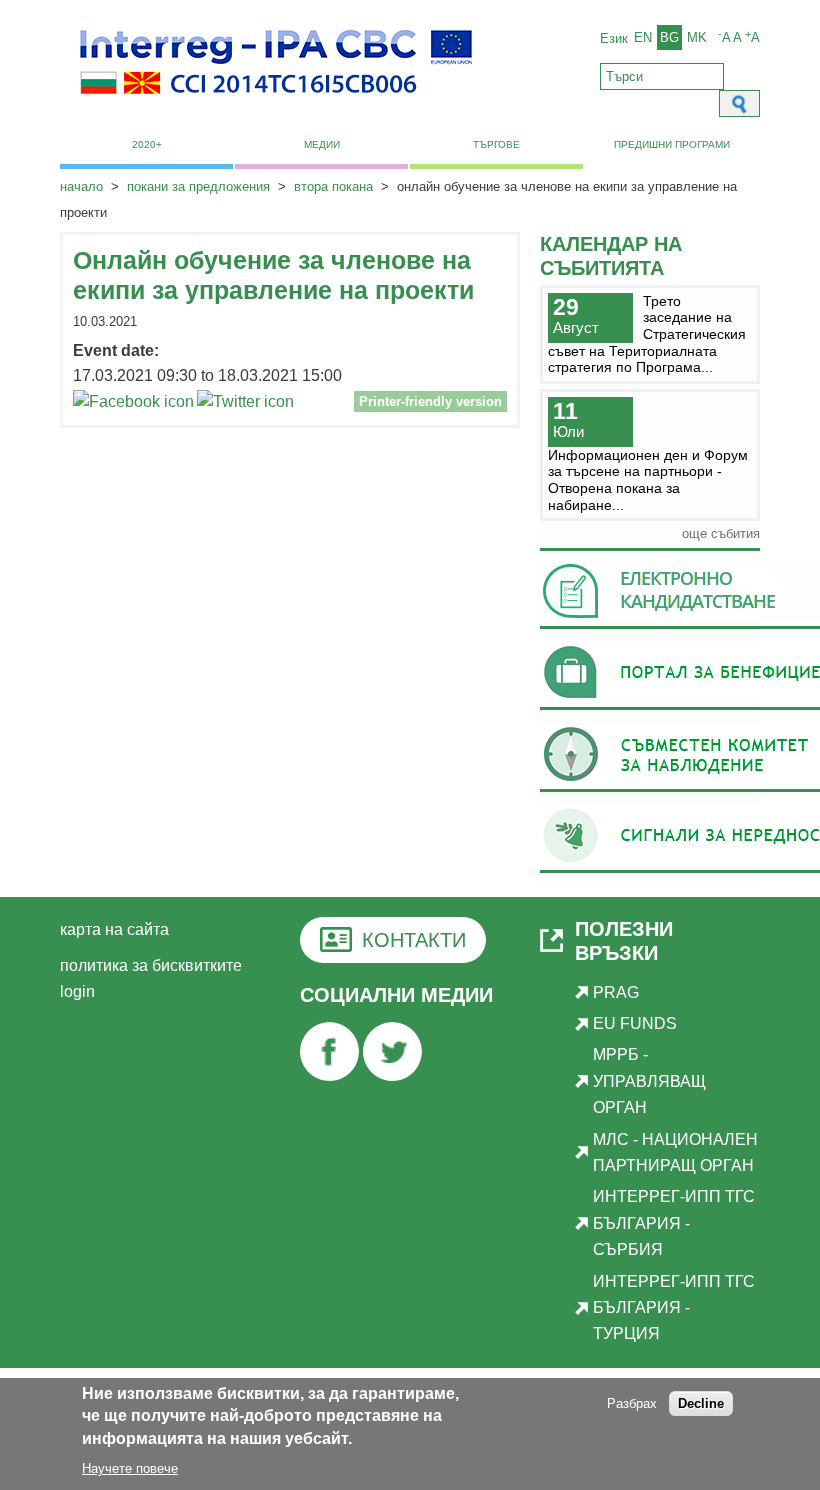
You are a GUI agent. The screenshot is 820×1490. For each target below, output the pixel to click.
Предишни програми (672, 144)
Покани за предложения (198, 186)
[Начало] (276, 105)
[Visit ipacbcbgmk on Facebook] (133, 404)
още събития (721, 533)
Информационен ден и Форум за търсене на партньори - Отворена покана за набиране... (648, 480)
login (77, 991)
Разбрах (632, 1403)
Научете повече (130, 1468)
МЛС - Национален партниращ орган (675, 1152)
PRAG (616, 992)
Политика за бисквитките (151, 965)
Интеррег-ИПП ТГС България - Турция (674, 1308)
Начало (81, 186)
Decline (701, 1403)
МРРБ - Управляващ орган (649, 1081)
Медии (322, 144)
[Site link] (329, 1075)
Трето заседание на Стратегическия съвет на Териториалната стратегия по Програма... (647, 334)
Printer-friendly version (430, 401)
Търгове (496, 144)
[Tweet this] (245, 404)
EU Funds (635, 1023)
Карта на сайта (114, 929)
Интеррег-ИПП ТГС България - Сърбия (674, 1223)
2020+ (147, 144)
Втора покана (333, 186)
